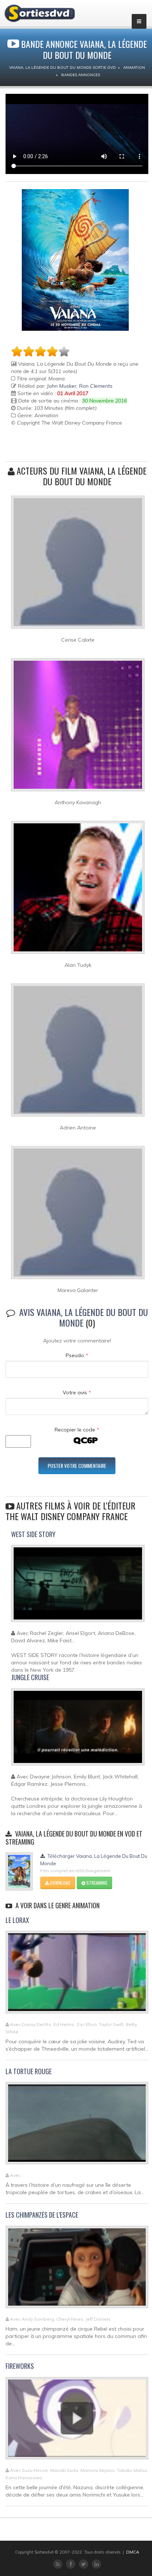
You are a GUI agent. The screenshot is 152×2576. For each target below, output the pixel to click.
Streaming (96, 1883)
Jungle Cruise (30, 1677)
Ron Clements (96, 386)
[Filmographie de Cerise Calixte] (78, 565)
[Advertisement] (54, 445)
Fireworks (20, 2366)
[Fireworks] (77, 2421)
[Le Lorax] (77, 1975)
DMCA (133, 2552)
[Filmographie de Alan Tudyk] (78, 891)
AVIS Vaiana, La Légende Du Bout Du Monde (84, 1317)
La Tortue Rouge (29, 2071)
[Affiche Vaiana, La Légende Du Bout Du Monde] (75, 260)
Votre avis (77, 1392)
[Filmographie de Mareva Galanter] (78, 1216)
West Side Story (33, 1534)
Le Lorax (17, 1920)
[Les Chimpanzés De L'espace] (77, 2270)
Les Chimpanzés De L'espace (42, 2215)
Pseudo (77, 1355)
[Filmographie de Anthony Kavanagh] (78, 728)
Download (60, 1883)
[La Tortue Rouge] (77, 2126)
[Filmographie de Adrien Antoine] (78, 1053)
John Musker (62, 386)
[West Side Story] (78, 1587)
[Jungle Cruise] (78, 1730)
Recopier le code (77, 1430)
